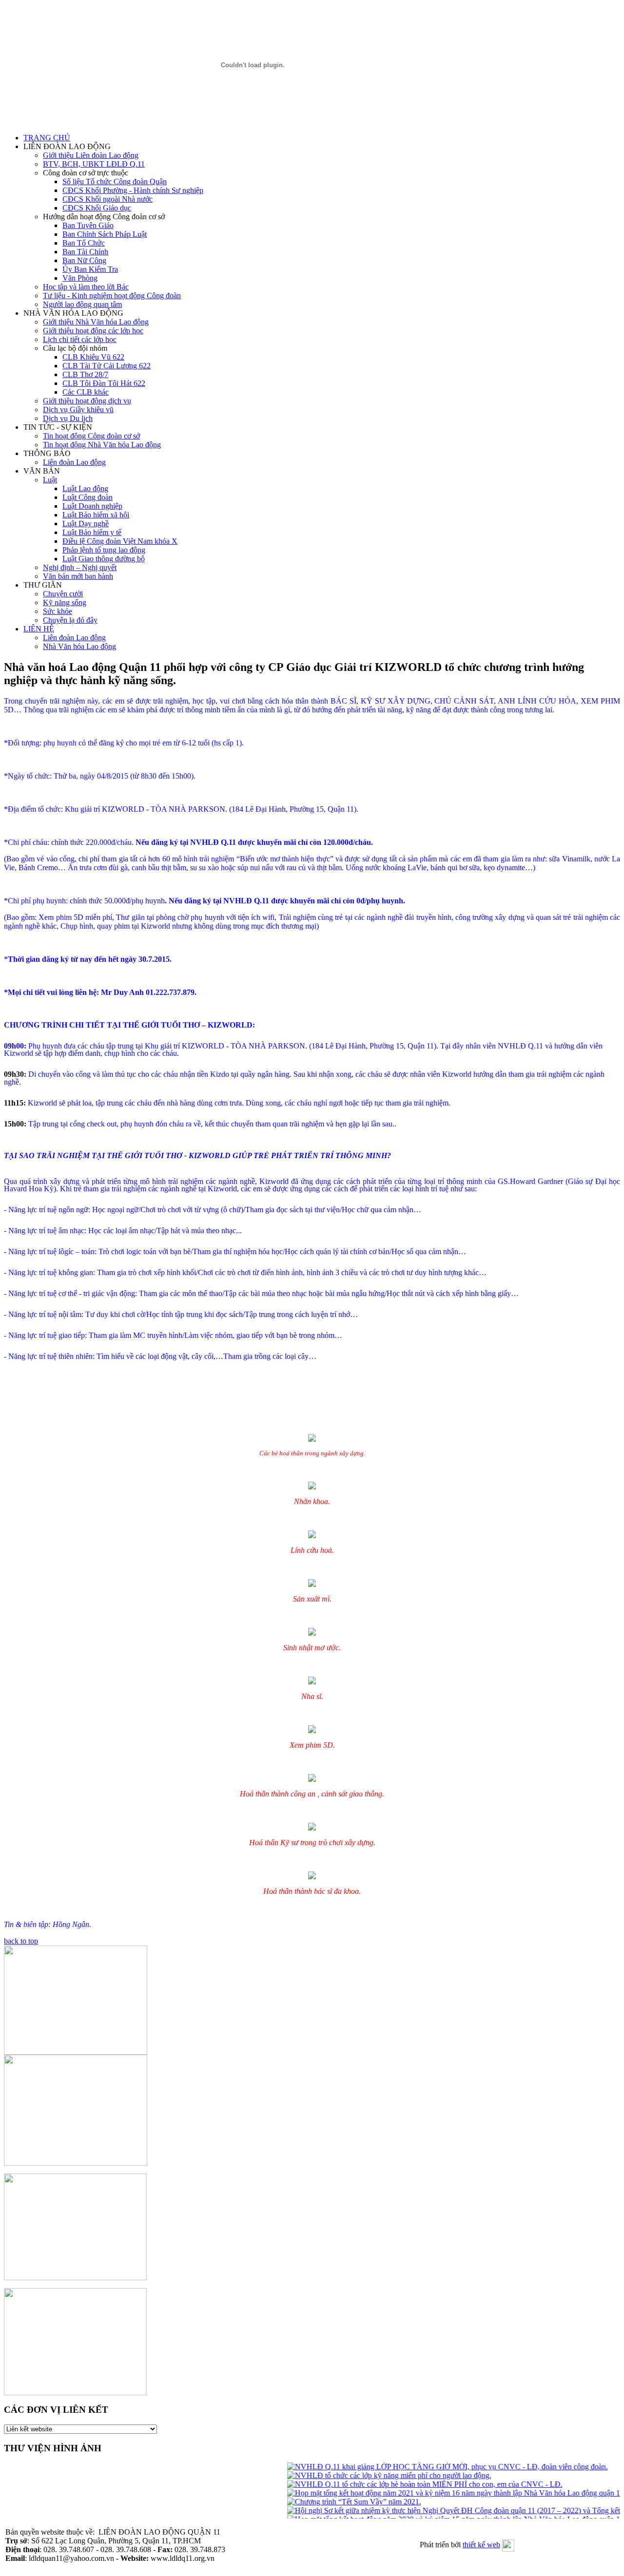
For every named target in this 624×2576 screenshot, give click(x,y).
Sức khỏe (58, 611)
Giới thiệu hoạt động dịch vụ (87, 401)
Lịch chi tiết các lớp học (80, 339)
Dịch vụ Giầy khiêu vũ (78, 410)
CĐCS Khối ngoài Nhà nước (107, 199)
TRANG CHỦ (47, 138)
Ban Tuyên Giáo (88, 225)
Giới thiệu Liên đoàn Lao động (91, 155)
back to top (21, 1941)
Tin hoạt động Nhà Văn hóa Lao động (102, 445)
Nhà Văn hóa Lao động (79, 646)
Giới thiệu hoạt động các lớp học (93, 331)
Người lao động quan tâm (82, 304)
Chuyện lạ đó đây (70, 620)
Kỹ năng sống (65, 602)
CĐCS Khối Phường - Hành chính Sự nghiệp (133, 190)
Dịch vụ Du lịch (68, 418)
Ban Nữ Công (84, 260)
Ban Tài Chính (85, 252)
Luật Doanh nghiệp (92, 506)
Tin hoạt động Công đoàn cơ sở (91, 436)
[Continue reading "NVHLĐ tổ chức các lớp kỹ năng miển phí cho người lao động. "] (372, 2475)
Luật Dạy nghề (86, 524)
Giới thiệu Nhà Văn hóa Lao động (96, 322)
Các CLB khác (86, 392)
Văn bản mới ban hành (78, 576)
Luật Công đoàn (88, 497)
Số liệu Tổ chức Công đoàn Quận (115, 181)
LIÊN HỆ (39, 629)
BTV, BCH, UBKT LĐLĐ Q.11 (94, 164)
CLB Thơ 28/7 (85, 374)
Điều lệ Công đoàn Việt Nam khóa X (120, 541)
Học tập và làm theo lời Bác (86, 287)
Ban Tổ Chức (84, 243)
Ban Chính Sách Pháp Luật (105, 234)
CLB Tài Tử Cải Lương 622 (107, 366)
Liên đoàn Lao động (74, 462)
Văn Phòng (80, 278)
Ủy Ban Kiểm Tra (90, 269)
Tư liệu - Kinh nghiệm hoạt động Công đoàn (112, 296)
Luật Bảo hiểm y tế (92, 532)
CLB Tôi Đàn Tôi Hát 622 (104, 383)
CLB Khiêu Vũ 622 (93, 357)
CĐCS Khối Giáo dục (97, 208)
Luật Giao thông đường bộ (104, 559)
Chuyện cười (63, 594)
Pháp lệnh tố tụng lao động (104, 550)
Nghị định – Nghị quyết (80, 567)
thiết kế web (481, 2545)
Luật (50, 480)
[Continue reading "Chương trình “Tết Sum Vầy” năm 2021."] (337, 2502)
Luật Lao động (85, 488)
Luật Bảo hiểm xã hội (96, 515)
